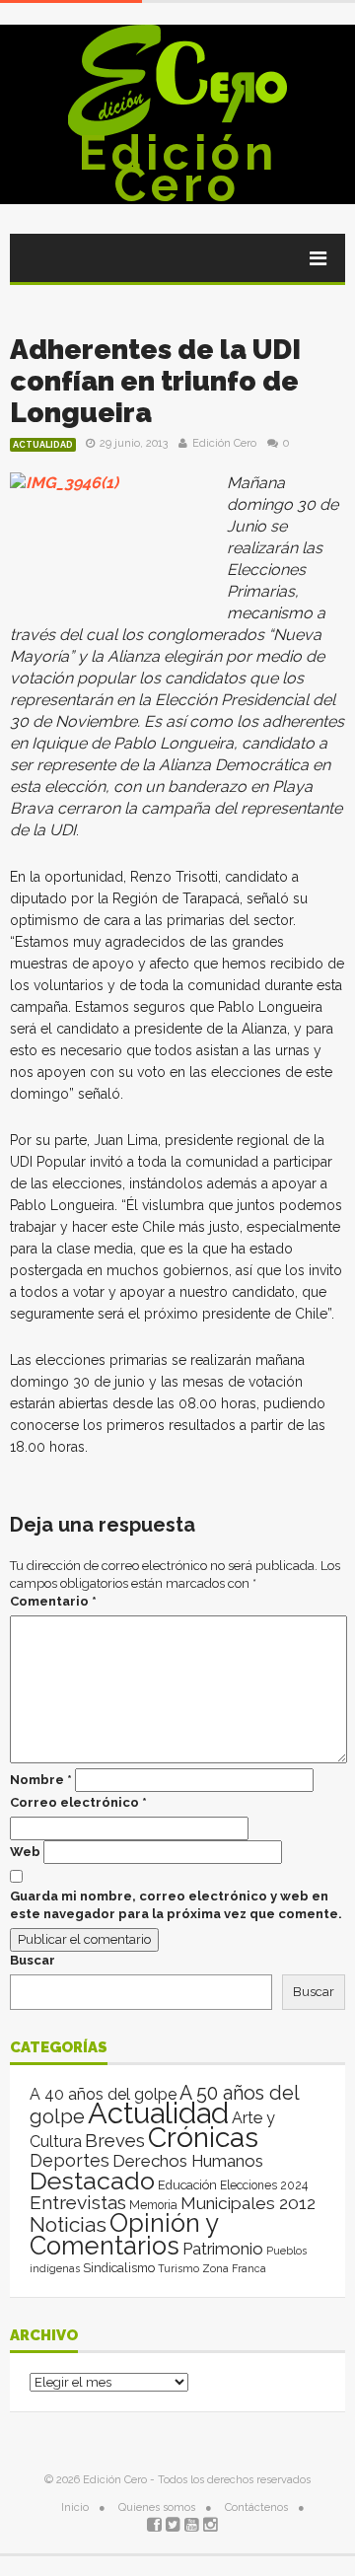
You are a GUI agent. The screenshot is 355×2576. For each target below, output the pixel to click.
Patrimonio (223, 2249)
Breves (115, 2141)
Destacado (92, 2181)
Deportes (70, 2160)
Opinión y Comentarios (124, 2234)
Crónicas (203, 2137)
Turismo (178, 2268)
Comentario (53, 1601)
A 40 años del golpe (103, 2094)
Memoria (153, 2205)
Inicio (75, 2507)
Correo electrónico (78, 1802)
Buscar (33, 1960)
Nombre (41, 1780)
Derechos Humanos (188, 2161)
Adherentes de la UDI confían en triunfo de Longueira (155, 381)
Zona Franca (234, 2268)
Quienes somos (157, 2507)
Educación (187, 2185)
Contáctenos (256, 2507)
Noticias (68, 2224)
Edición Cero (178, 169)
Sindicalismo (119, 2268)
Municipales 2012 (248, 2203)
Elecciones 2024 (264, 2185)
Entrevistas (78, 2203)
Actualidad (43, 445)
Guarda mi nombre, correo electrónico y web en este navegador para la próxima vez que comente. (176, 1905)
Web (25, 1852)
